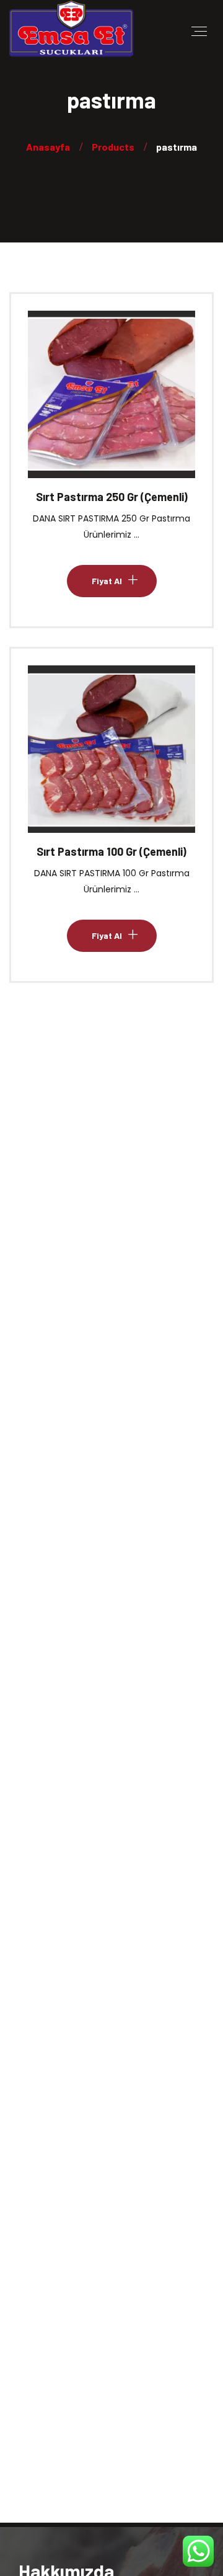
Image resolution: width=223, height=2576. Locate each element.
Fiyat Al (107, 405)
